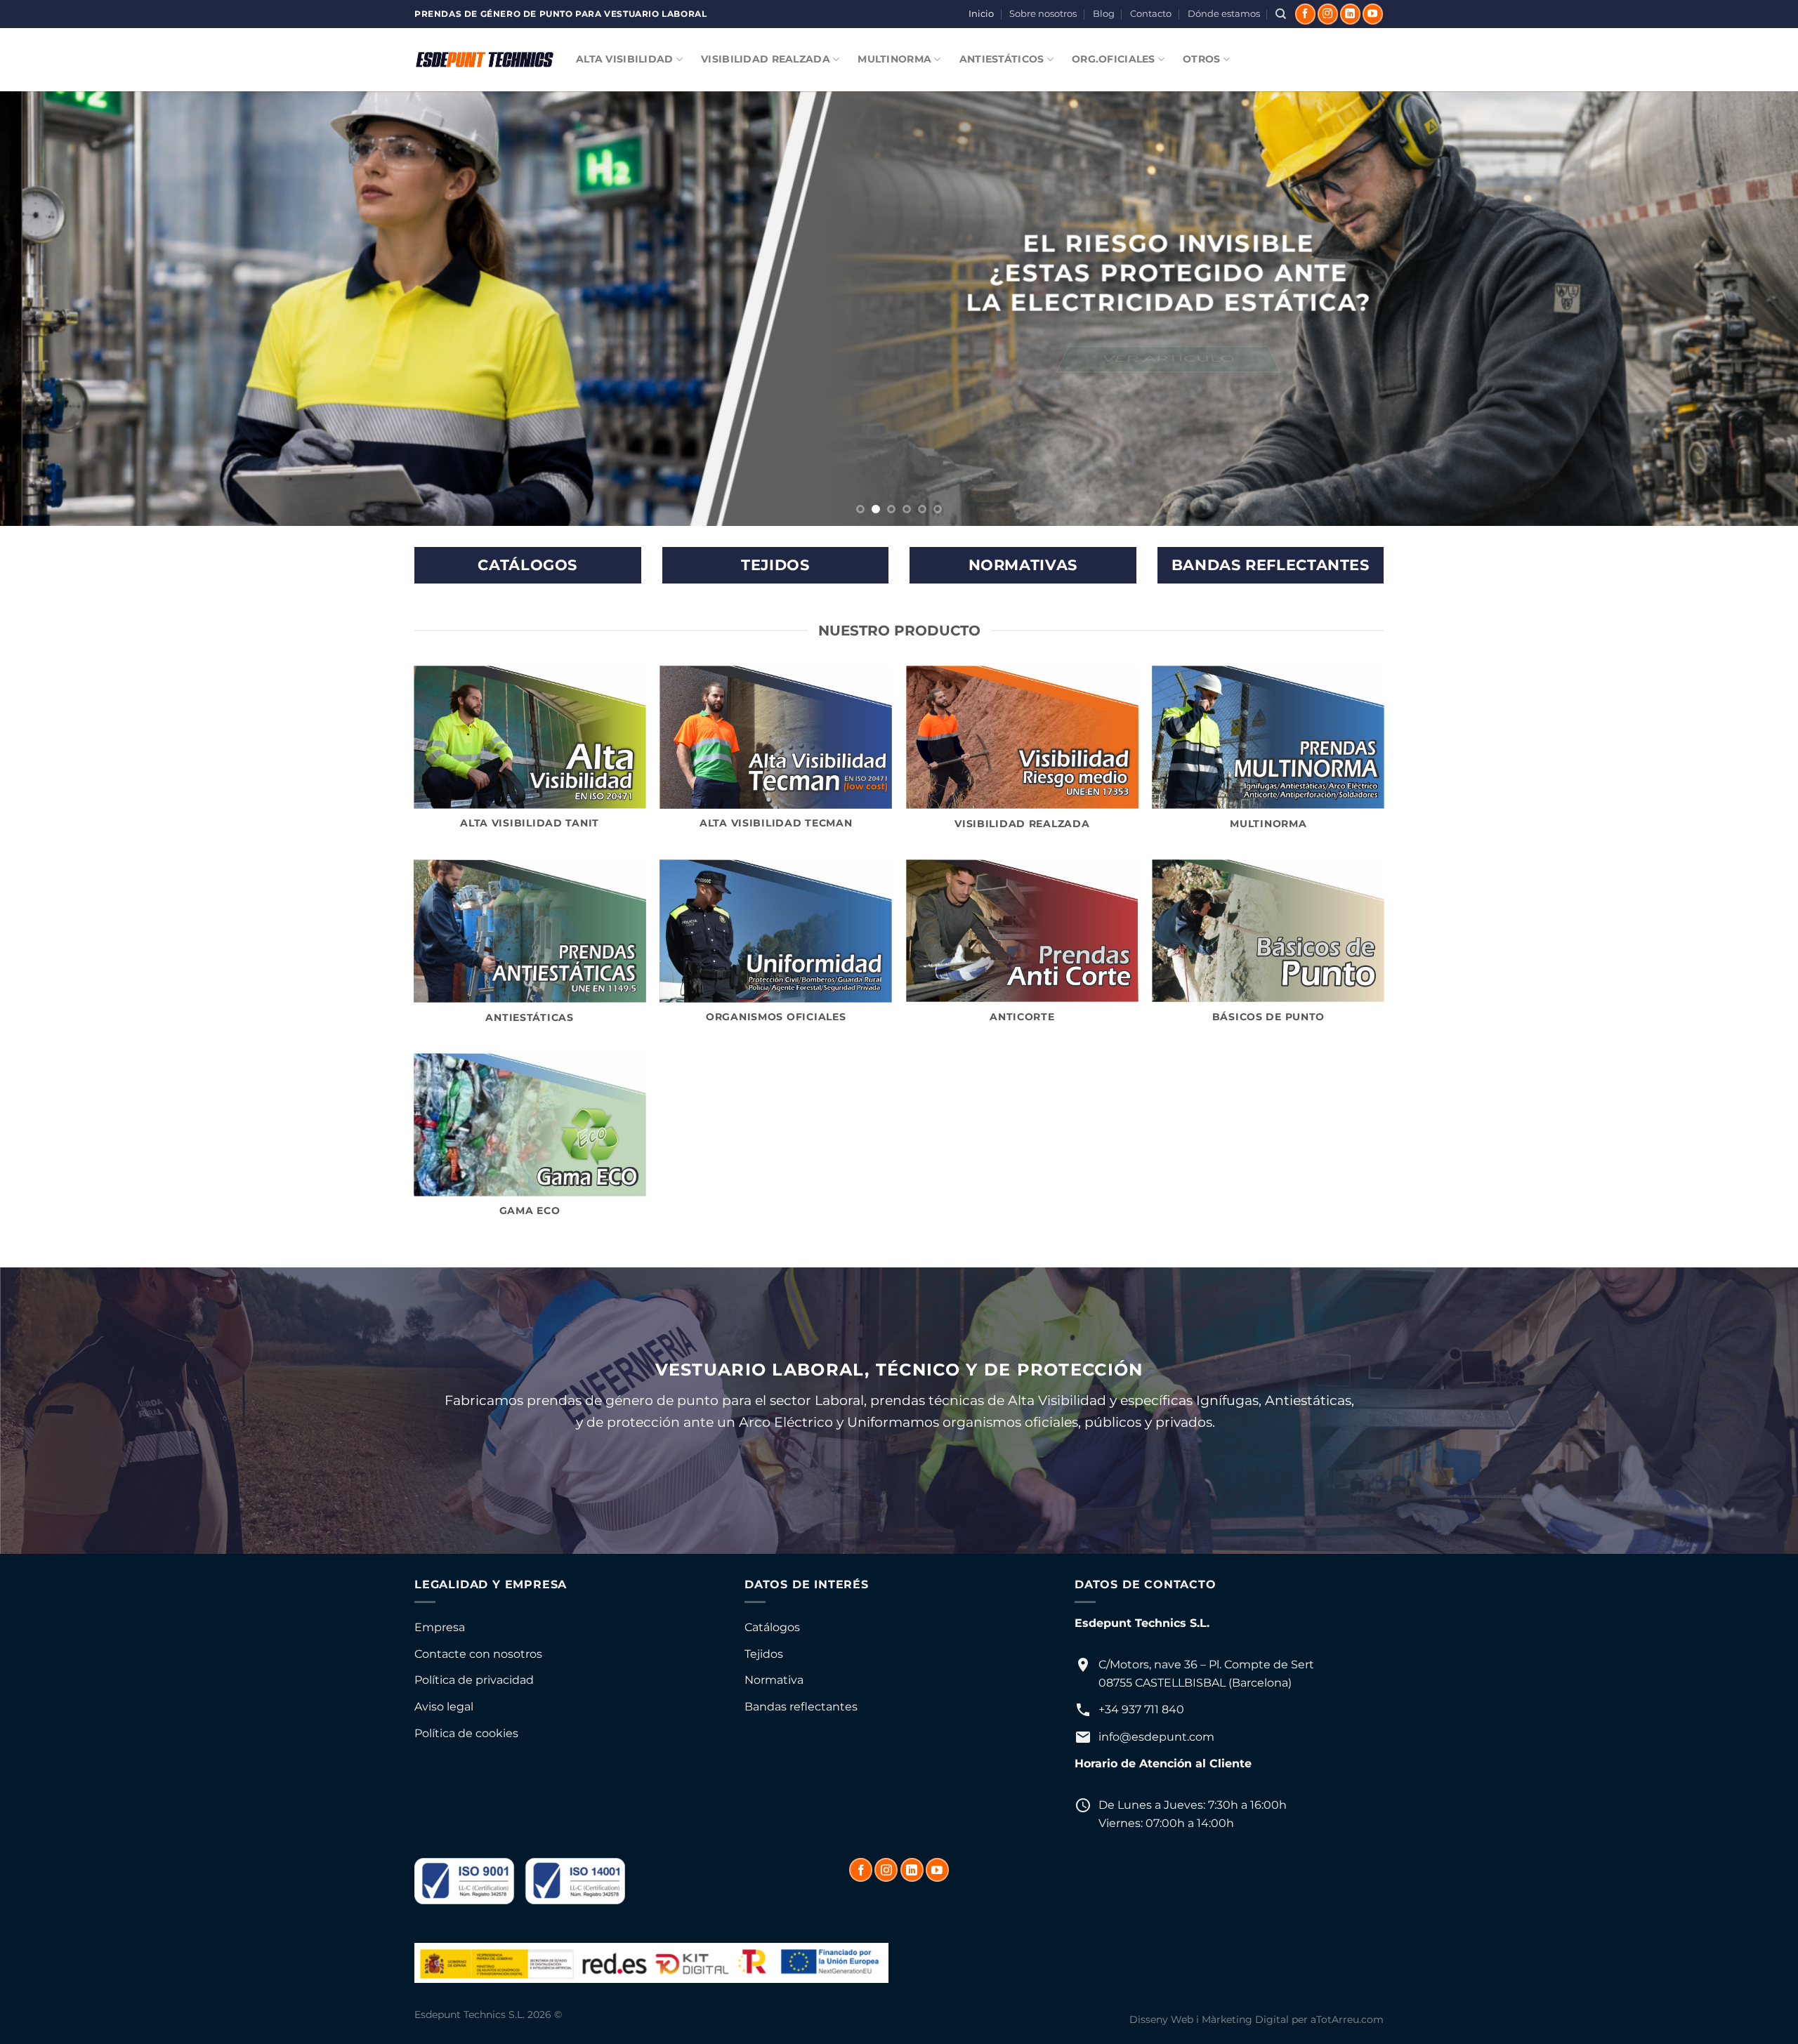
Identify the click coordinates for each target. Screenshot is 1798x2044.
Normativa (774, 1680)
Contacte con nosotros (478, 1654)
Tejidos (764, 1654)
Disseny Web (1161, 2019)
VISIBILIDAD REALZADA (766, 59)
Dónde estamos (1224, 14)
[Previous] (53, 309)
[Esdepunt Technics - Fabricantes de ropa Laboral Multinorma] (485, 60)
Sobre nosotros (1043, 14)
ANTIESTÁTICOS (1002, 59)
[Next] (1745, 309)
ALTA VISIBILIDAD (625, 59)
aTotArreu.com (1347, 2019)
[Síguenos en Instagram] (1328, 14)
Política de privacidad (474, 1680)
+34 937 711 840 (1141, 1709)
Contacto (1151, 14)
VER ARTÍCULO (1147, 359)
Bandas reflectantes (801, 1707)
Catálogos (772, 1627)
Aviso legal (444, 1707)
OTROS (1201, 59)
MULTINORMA (894, 59)
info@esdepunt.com (1156, 1737)
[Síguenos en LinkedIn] (1350, 14)
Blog (1104, 14)
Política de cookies (466, 1733)
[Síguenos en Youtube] (1373, 14)
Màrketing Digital (1245, 2019)
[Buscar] (1281, 14)
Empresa (440, 1627)
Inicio (981, 14)
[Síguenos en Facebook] (1305, 14)
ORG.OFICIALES (1114, 59)
